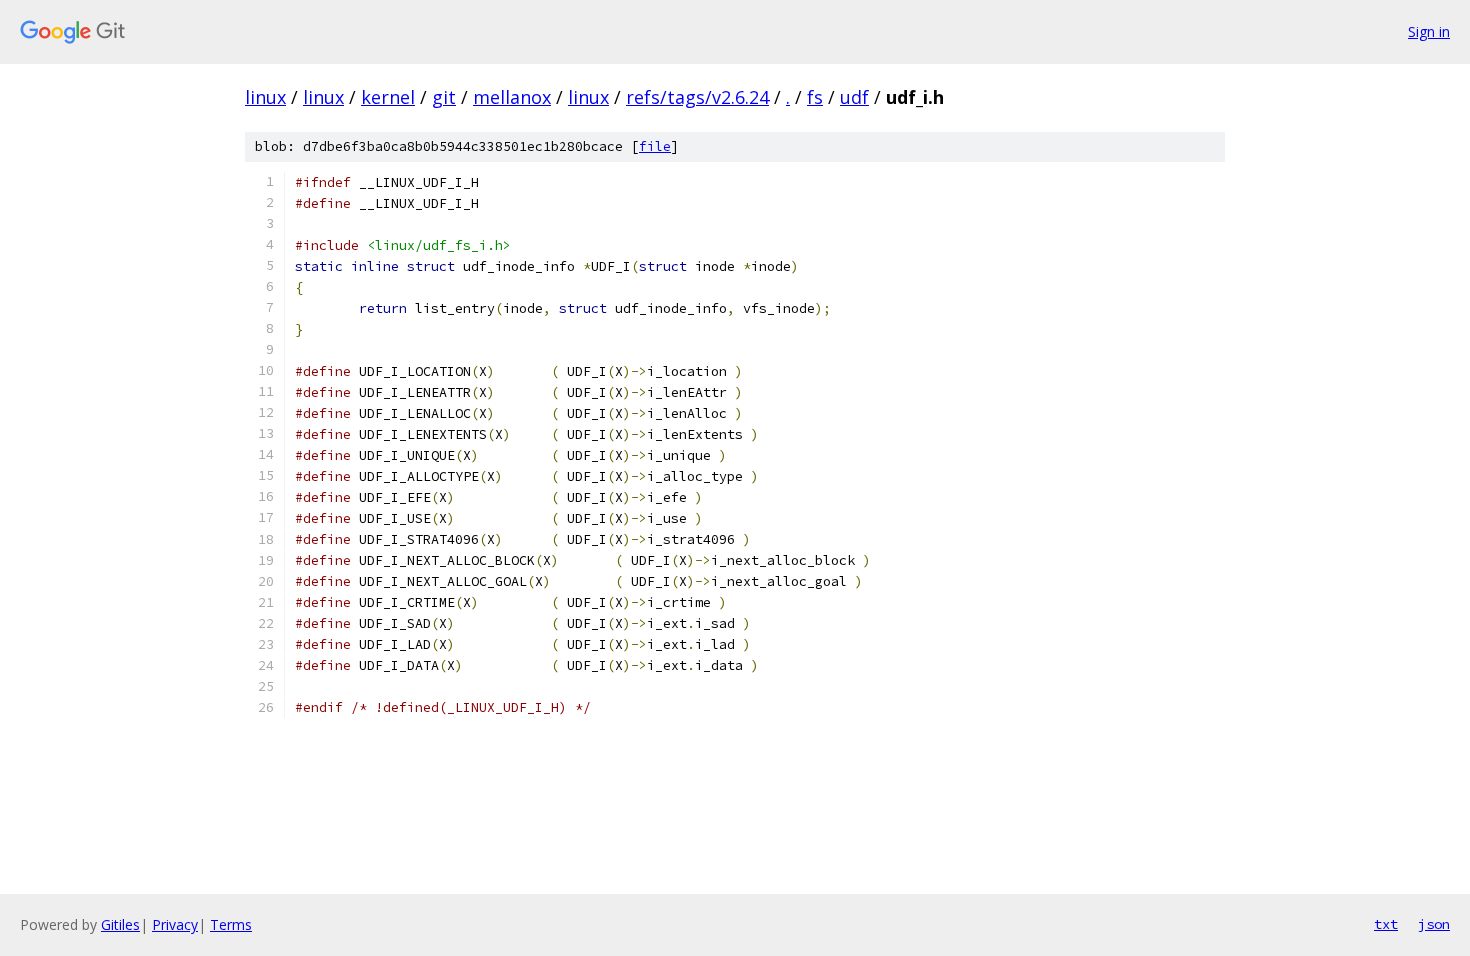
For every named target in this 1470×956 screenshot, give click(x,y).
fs (815, 97)
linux (265, 97)
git (444, 97)
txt (1386, 924)
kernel (388, 97)
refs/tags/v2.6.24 (697, 97)
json (1434, 924)
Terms (231, 924)
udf (854, 97)
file (655, 146)
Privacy (175, 924)
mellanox (512, 97)
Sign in (1429, 31)
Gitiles (120, 924)
